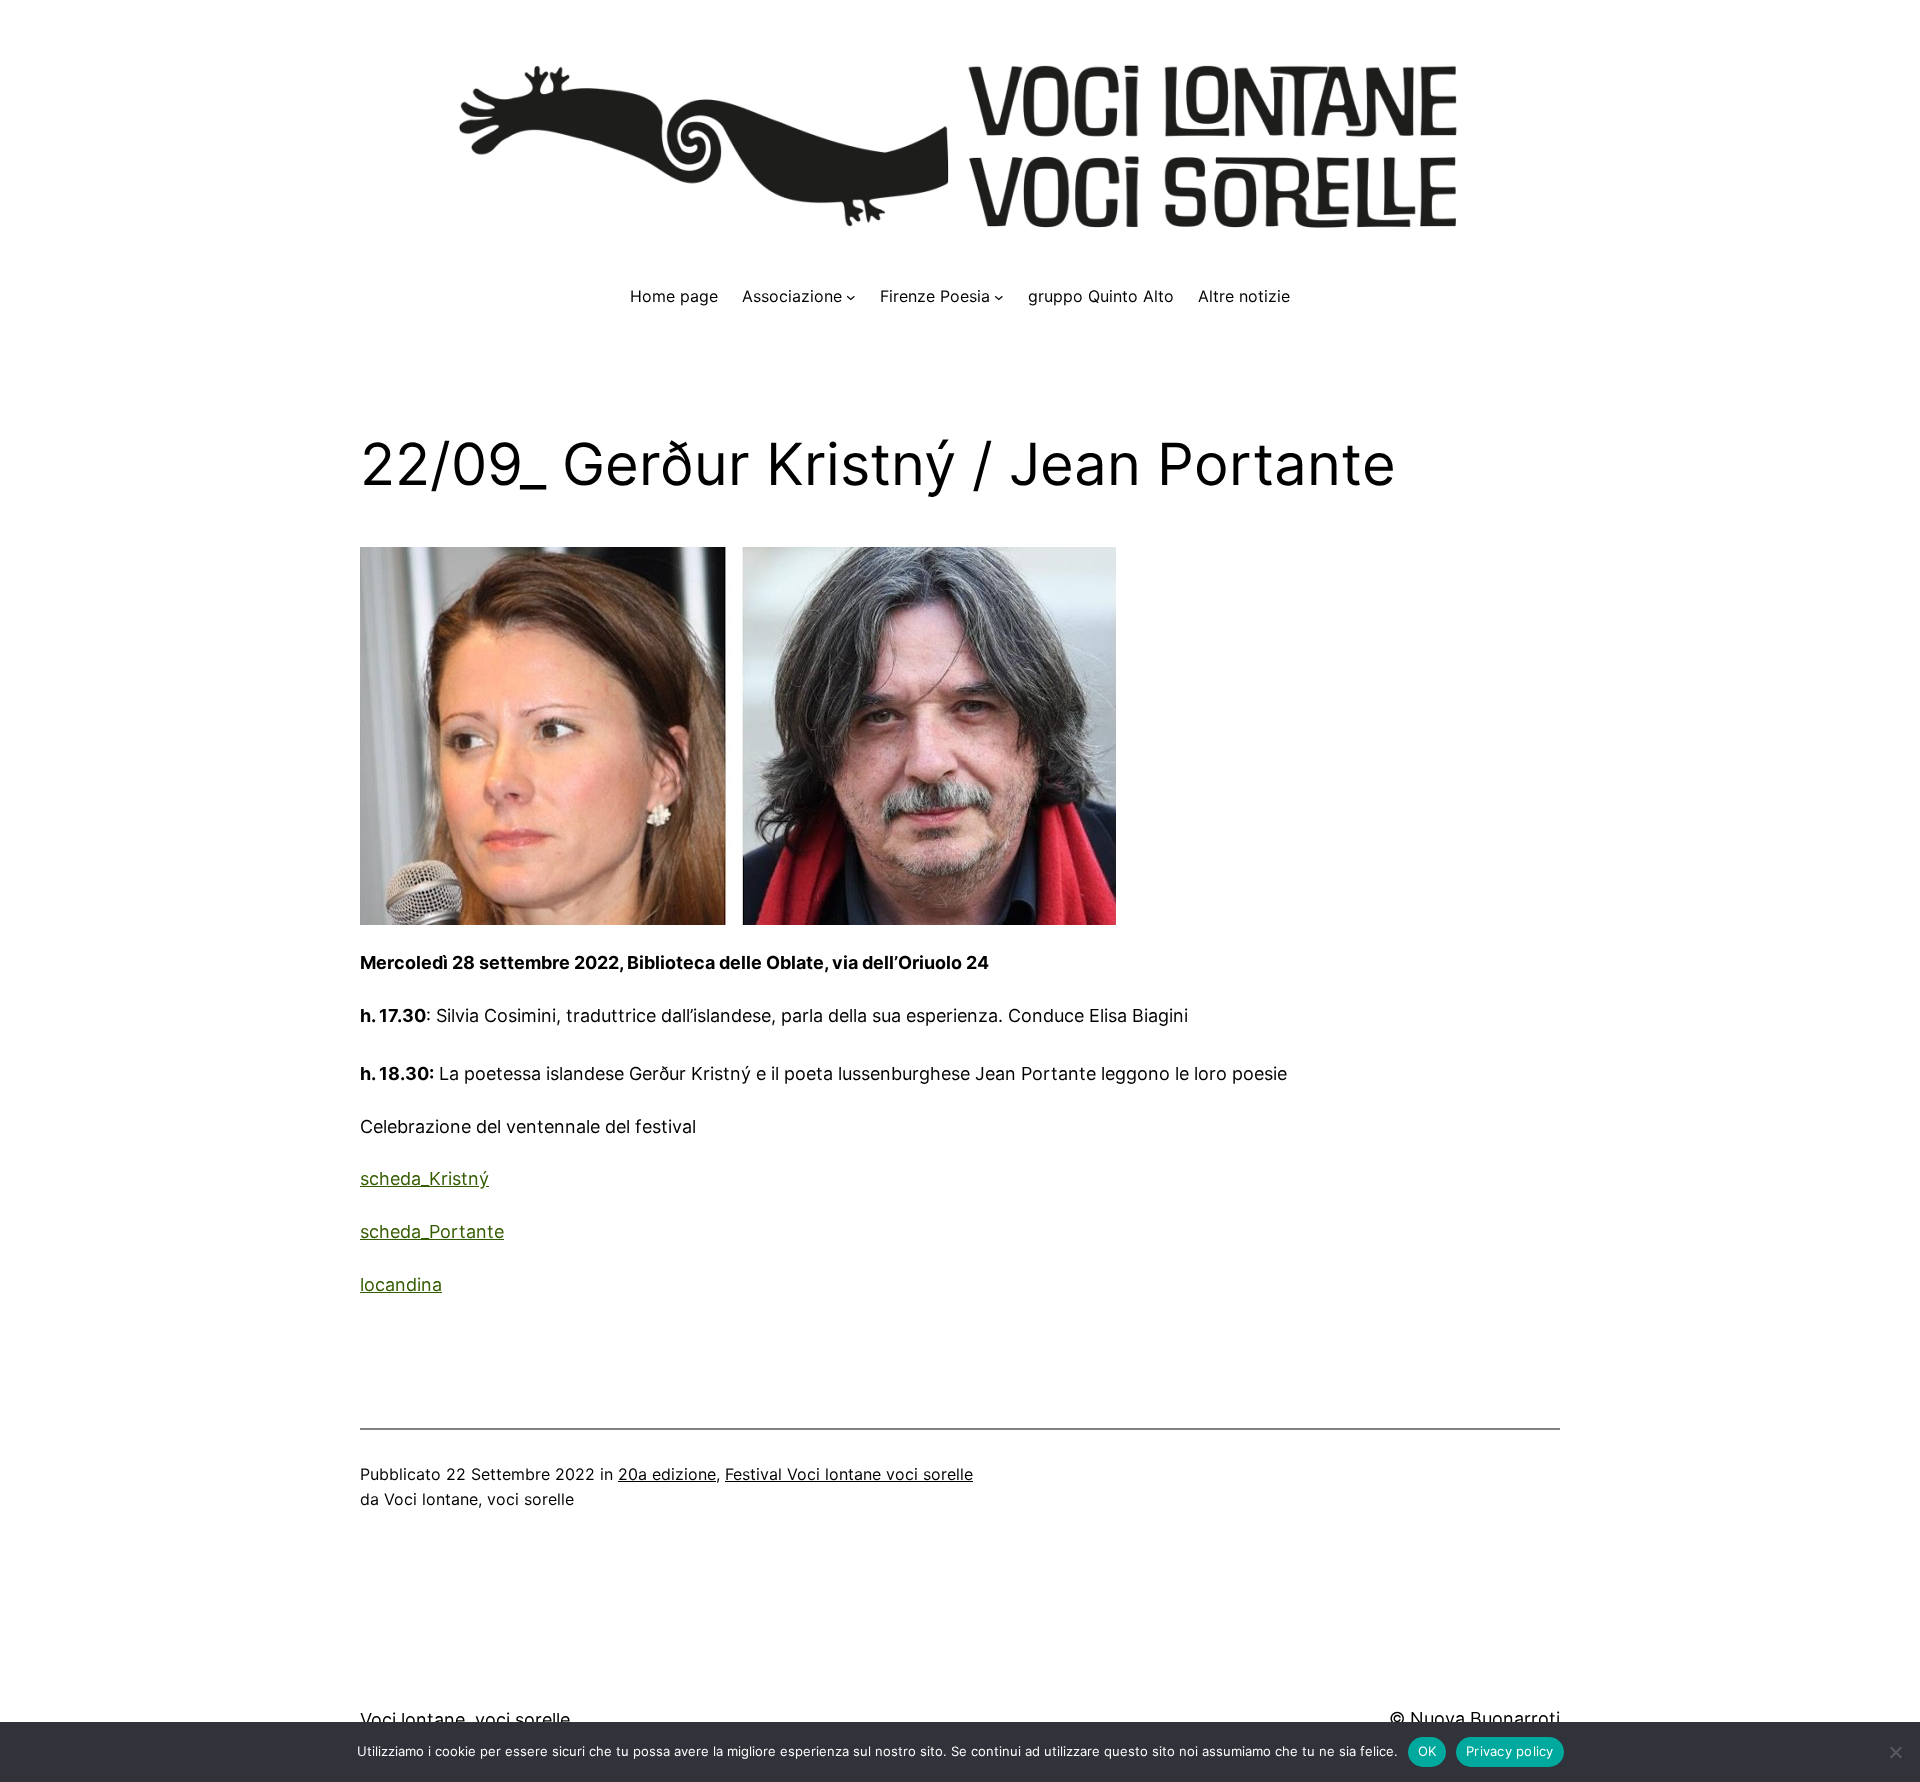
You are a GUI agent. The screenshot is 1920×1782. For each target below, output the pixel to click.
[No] (1895, 1752)
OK (1427, 1751)
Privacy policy (1510, 1751)
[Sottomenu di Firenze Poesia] (999, 297)
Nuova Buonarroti (1485, 1718)
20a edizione (667, 1474)
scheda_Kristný (424, 1178)
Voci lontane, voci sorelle (465, 1719)
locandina (401, 1284)
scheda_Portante (432, 1231)
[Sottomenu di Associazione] (851, 297)
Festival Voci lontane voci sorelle (849, 1474)
